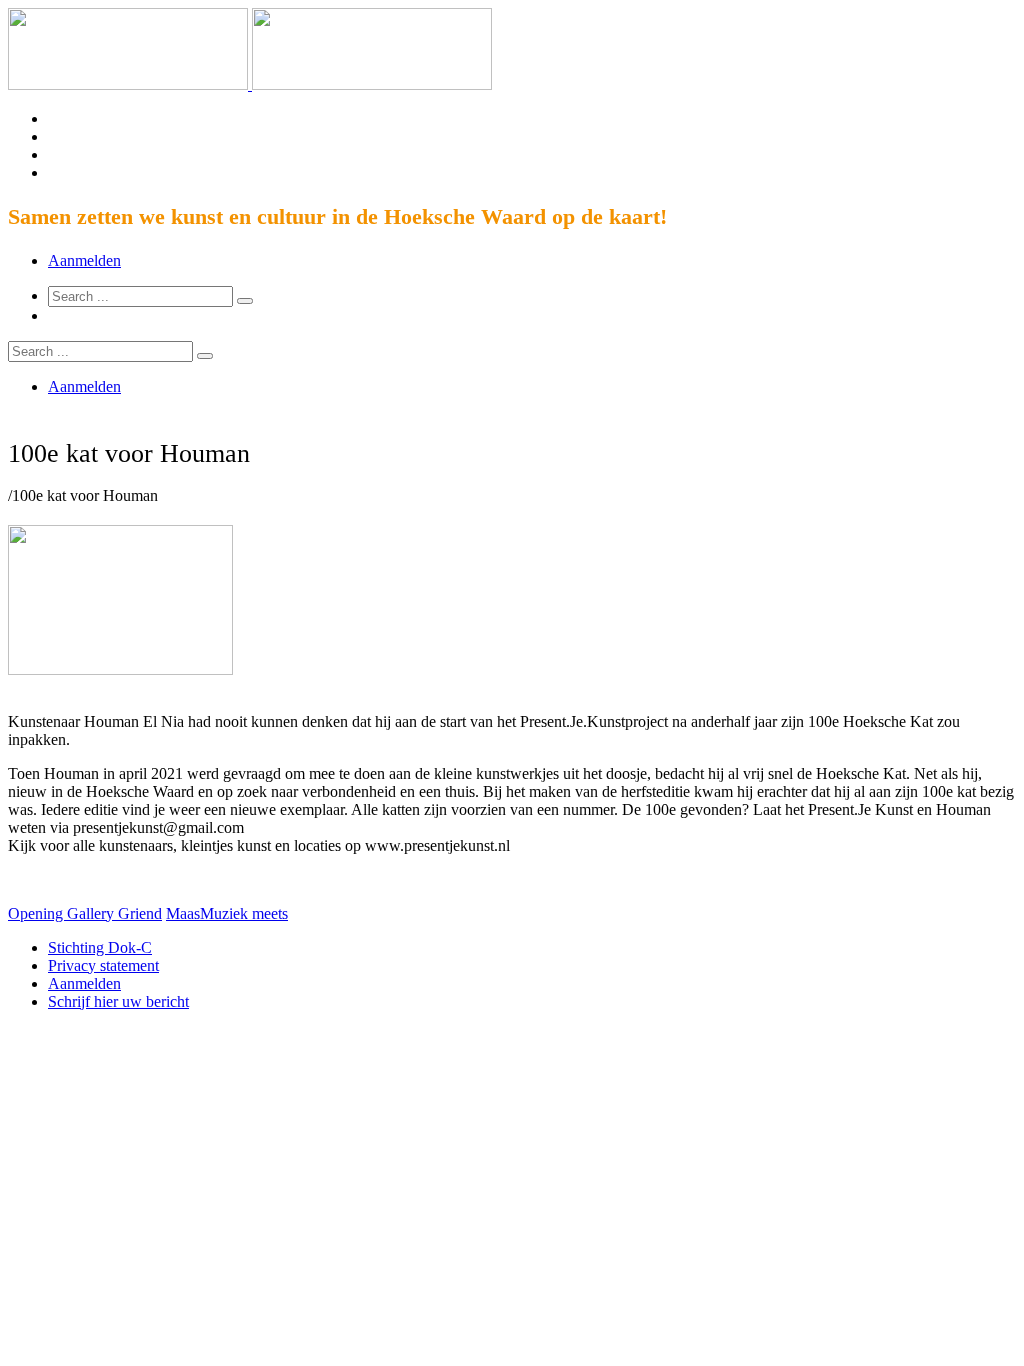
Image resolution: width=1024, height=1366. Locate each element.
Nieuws (428, 573)
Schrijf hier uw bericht (118, 1001)
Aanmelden (84, 260)
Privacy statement (103, 965)
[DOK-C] (250, 84)
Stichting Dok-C (100, 947)
